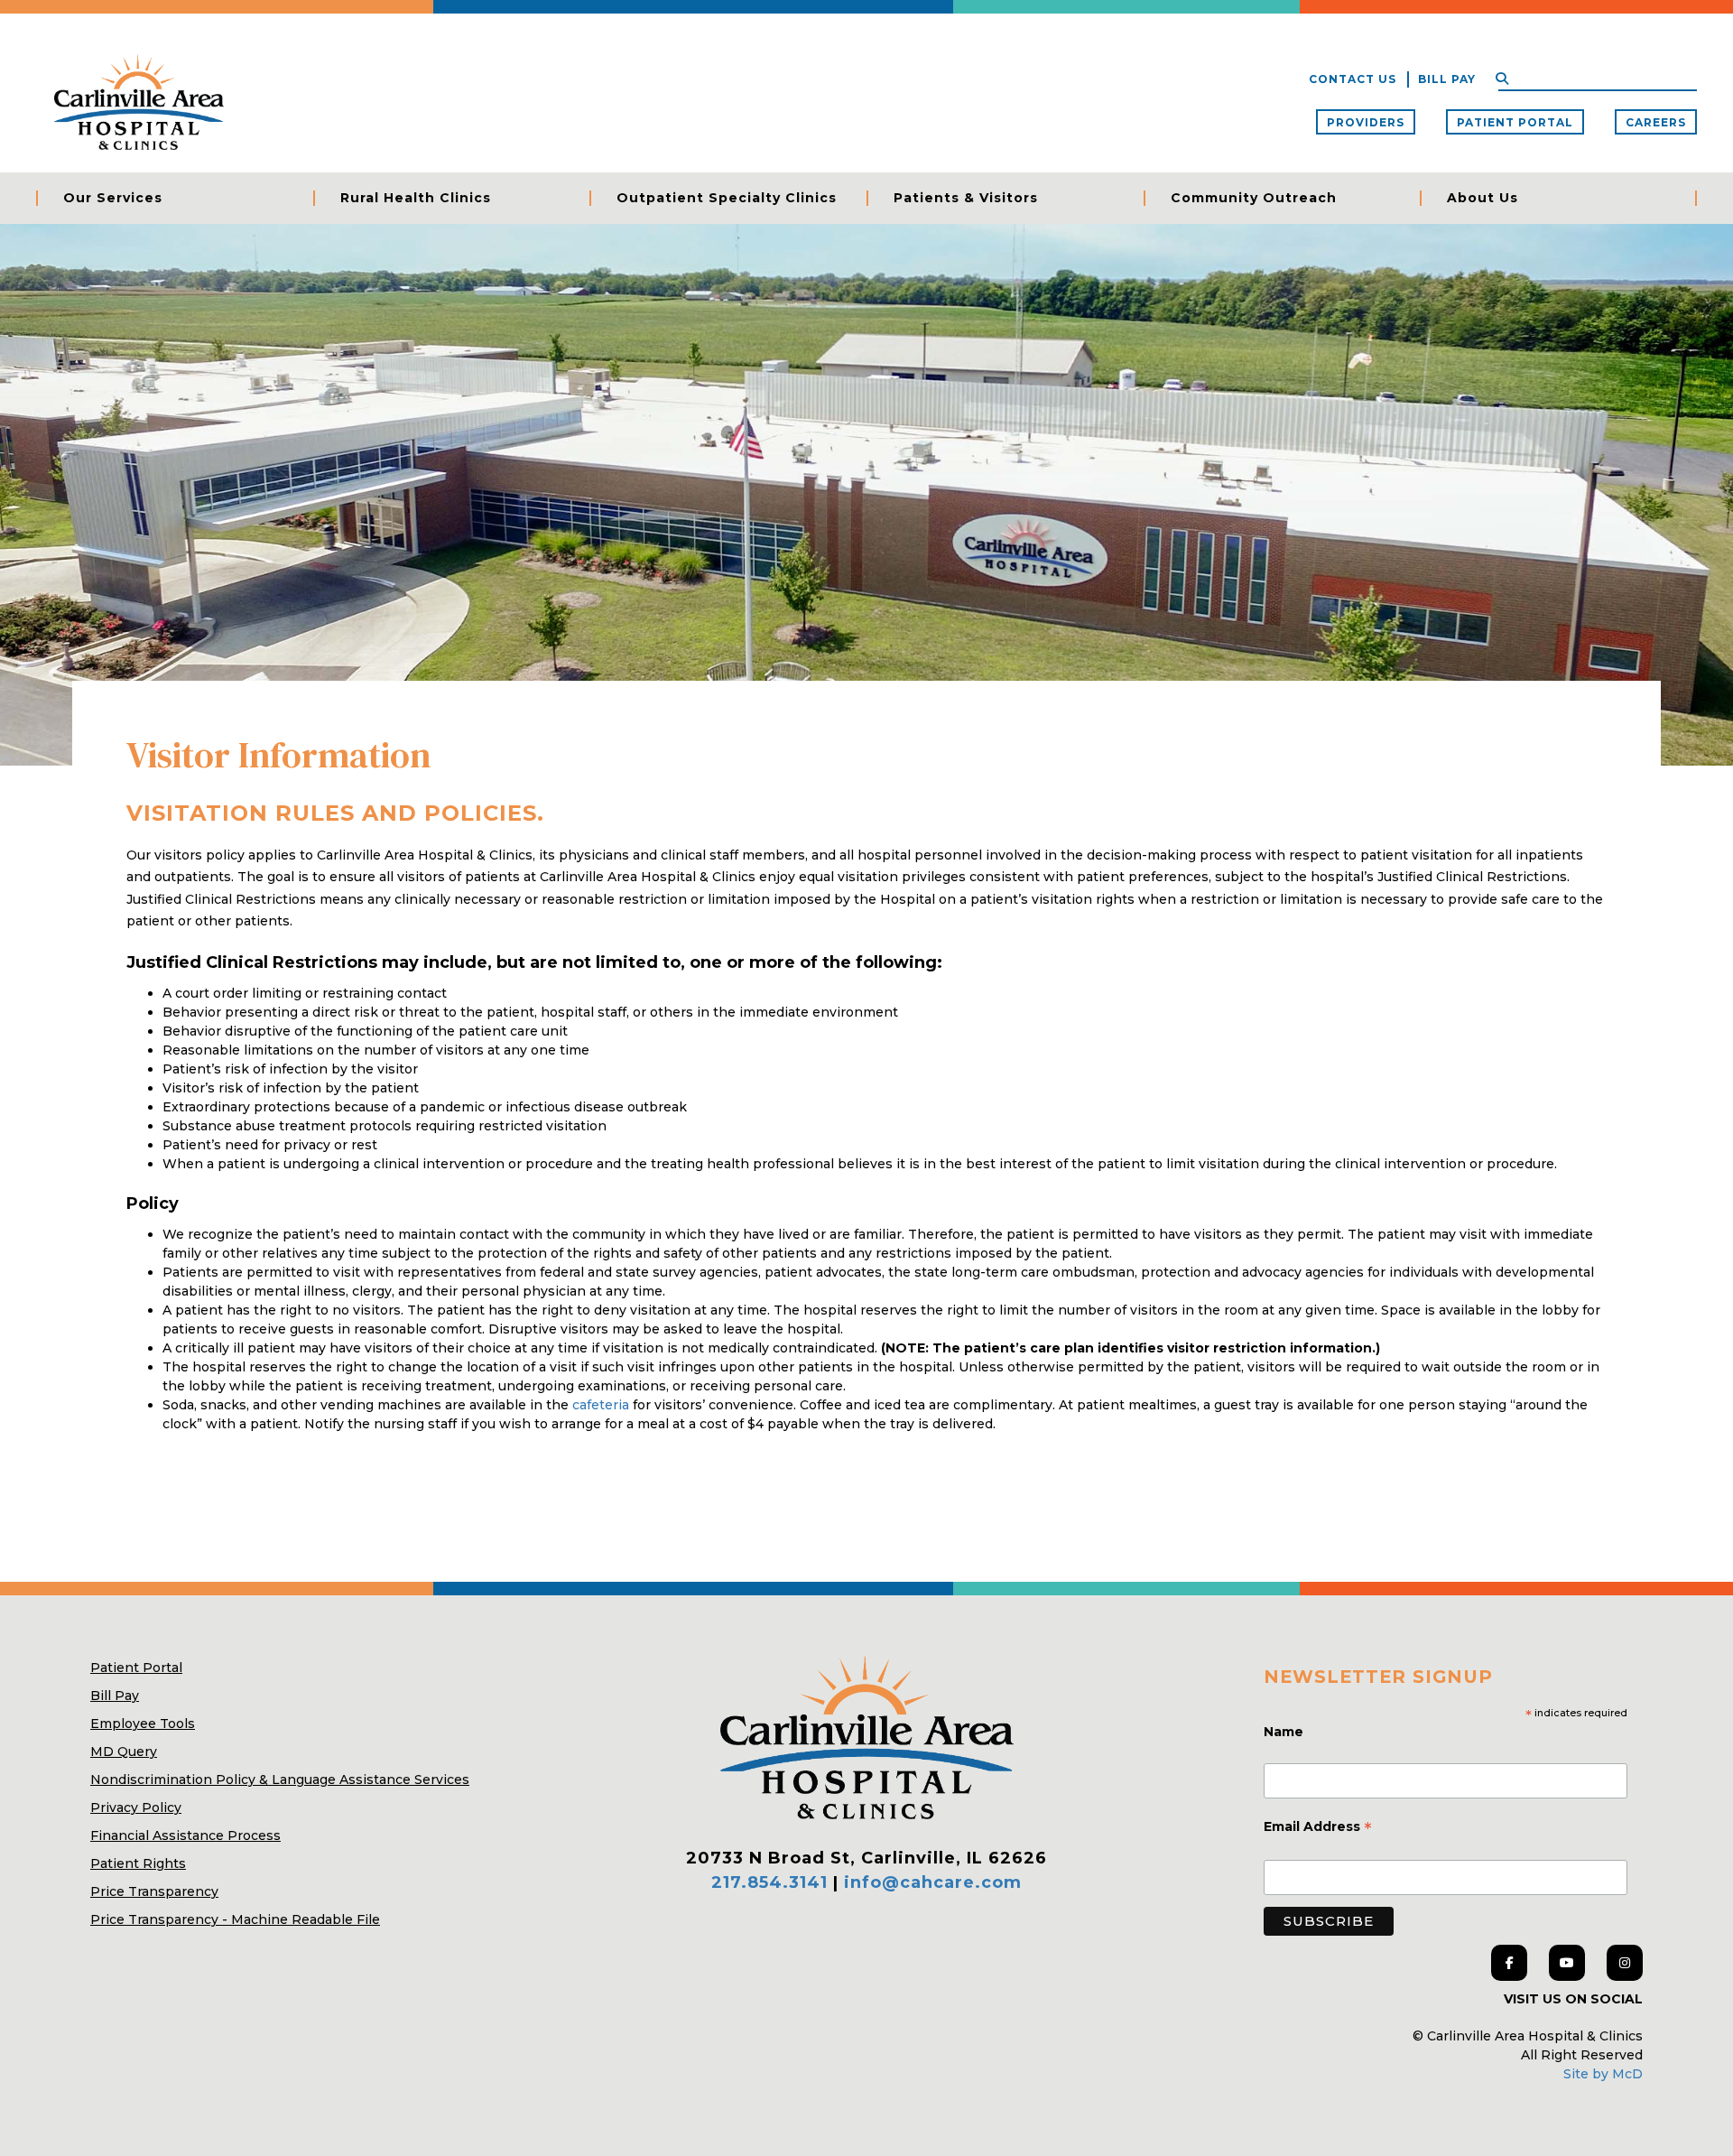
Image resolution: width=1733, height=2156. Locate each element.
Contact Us (1353, 79)
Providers (1366, 122)
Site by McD (1603, 2074)
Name (1285, 1732)
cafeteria (602, 1405)
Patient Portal (1515, 122)
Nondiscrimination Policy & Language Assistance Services (280, 1780)
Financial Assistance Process (185, 1835)
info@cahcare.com (933, 1882)
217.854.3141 (769, 1882)
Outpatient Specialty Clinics (727, 198)
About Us (1483, 198)
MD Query (124, 1752)
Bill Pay (1447, 79)
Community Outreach (1254, 198)
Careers (1656, 122)
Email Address (1318, 1828)
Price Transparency (154, 1891)
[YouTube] (1567, 1963)
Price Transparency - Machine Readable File (235, 1919)
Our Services (113, 198)
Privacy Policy (136, 1808)
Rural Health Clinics (416, 198)
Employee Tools (143, 1724)
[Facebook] (1509, 1963)
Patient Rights (138, 1863)
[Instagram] (1625, 1963)
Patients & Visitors (966, 198)
